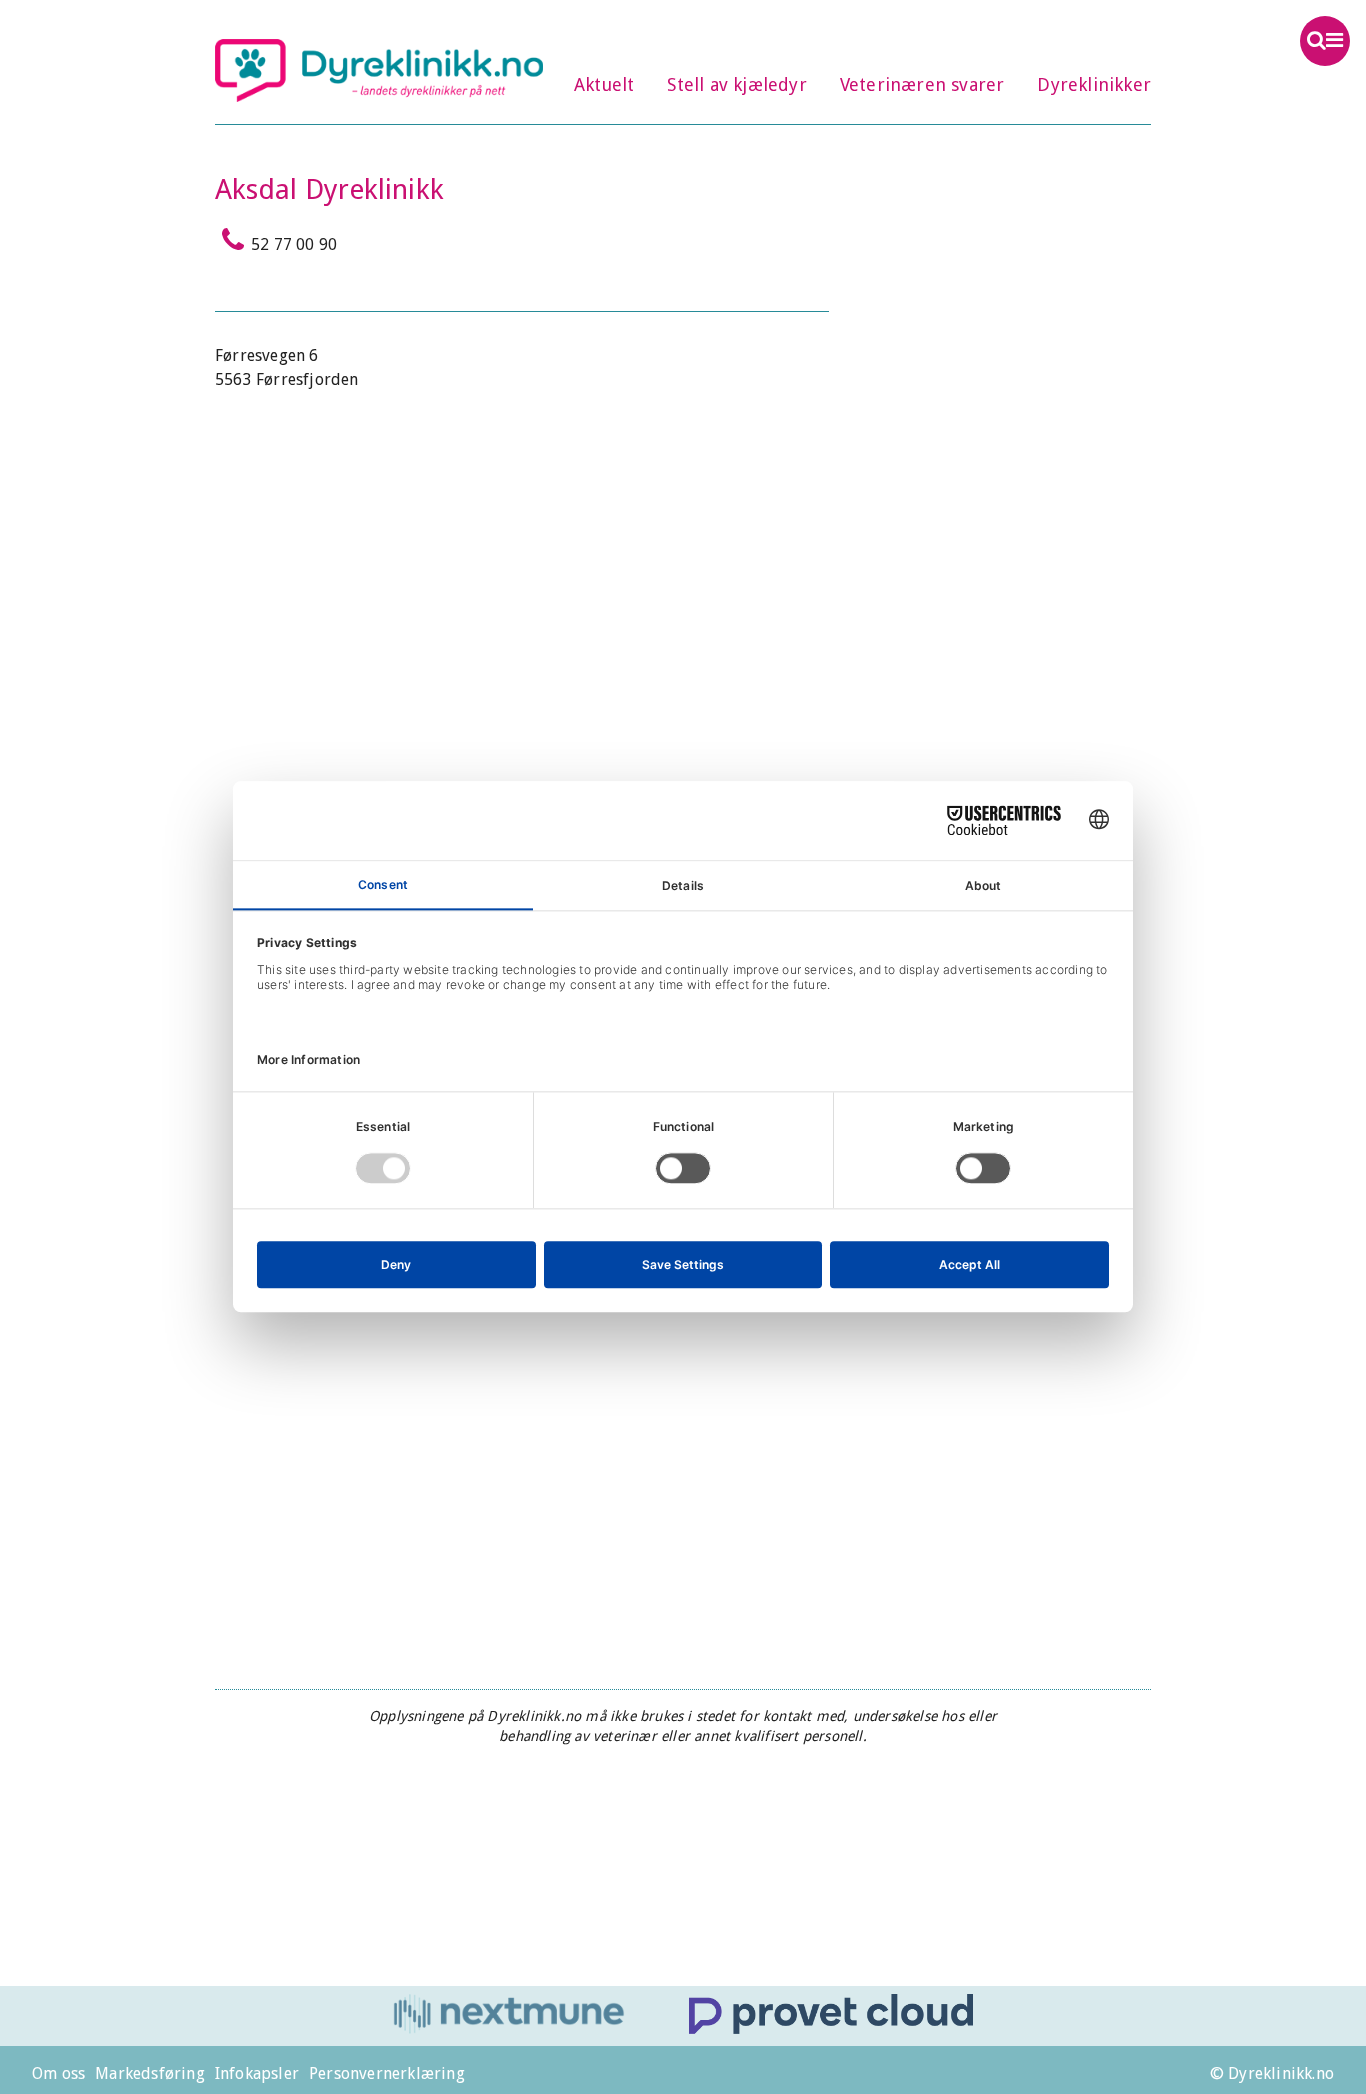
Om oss (58, 2073)
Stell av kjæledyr (736, 84)
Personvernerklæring (387, 2073)
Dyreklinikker (1094, 84)
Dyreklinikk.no (379, 70)
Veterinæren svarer (922, 84)
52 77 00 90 (294, 244)
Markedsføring (150, 2073)
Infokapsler (257, 2073)
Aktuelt (604, 84)
